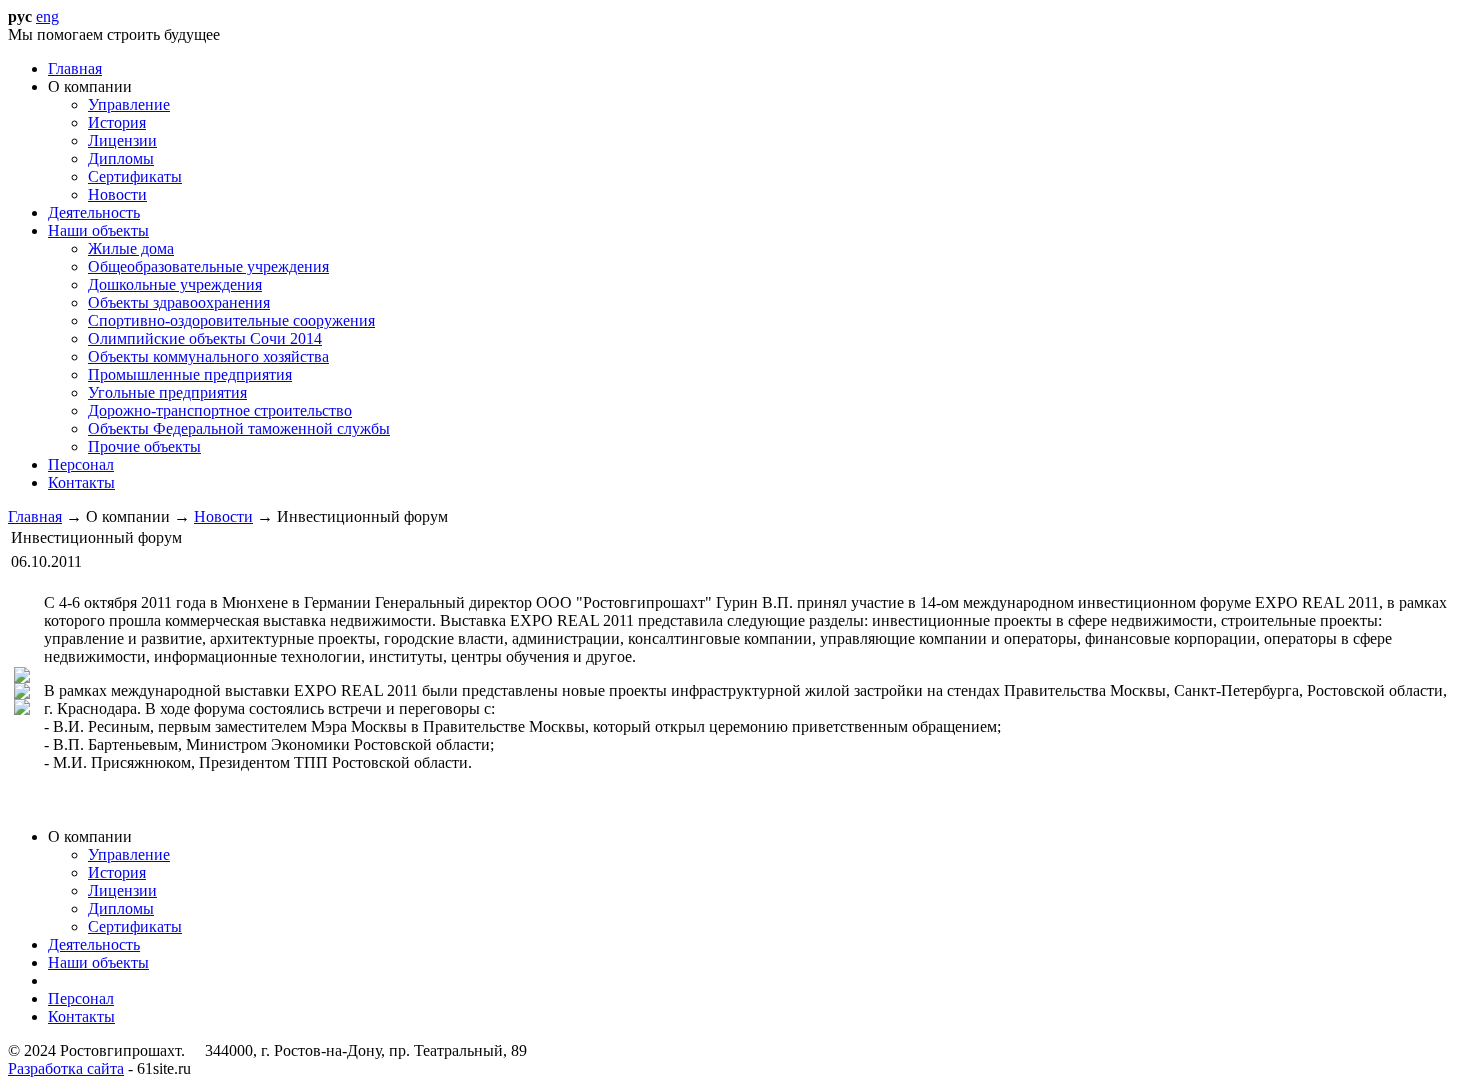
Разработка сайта (66, 1068)
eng (47, 16)
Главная (35, 516)
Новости (223, 516)
